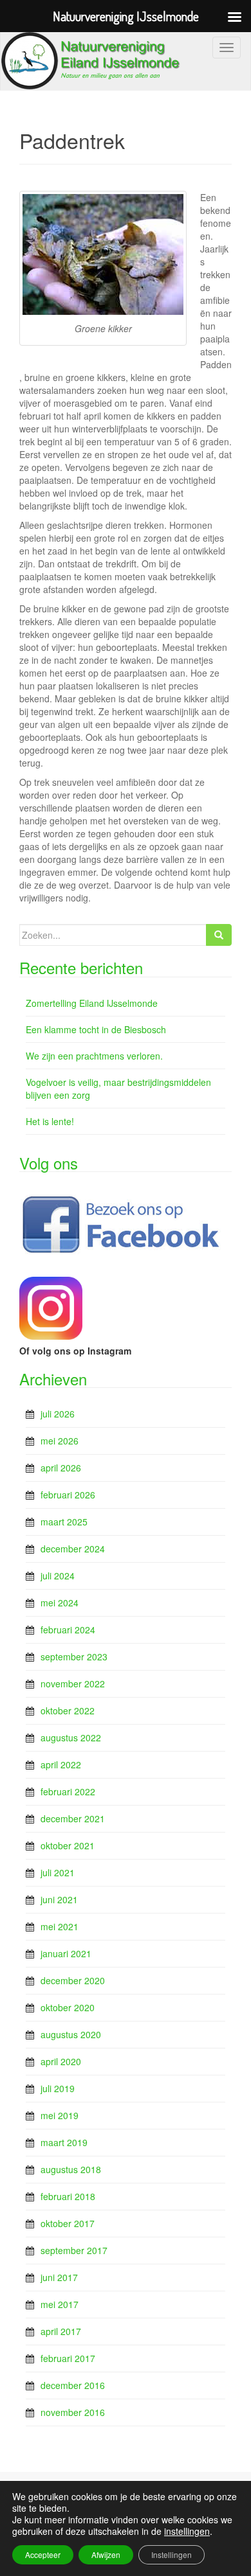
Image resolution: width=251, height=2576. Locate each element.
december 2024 (73, 1549)
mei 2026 (60, 1441)
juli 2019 (58, 2088)
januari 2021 (66, 1953)
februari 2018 (68, 2196)
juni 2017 (59, 2277)
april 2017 (61, 2331)
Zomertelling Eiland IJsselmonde (92, 1003)
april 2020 (61, 2061)
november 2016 (73, 2412)
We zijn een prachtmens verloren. (94, 1056)
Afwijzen (106, 2554)
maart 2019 (64, 2142)
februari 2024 (68, 1630)
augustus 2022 (71, 1737)
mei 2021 (60, 1926)
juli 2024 (58, 1576)
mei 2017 (60, 2304)
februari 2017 (68, 2358)
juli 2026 (58, 1414)
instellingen (187, 2531)
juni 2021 (59, 1899)
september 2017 (74, 2250)
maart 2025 (64, 1522)
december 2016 (73, 2385)
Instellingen (172, 2554)
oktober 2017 (68, 2223)
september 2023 (74, 1657)
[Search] (219, 935)
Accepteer (43, 2554)
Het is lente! (50, 1121)
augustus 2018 (71, 2169)
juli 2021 (58, 1872)
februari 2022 (68, 1791)
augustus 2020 (71, 2034)
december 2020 (73, 1980)
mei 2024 (60, 1603)
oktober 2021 (68, 1845)
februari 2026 (68, 1495)
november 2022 (73, 1683)
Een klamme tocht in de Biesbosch (96, 1029)
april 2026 (61, 1468)
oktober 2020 (68, 2007)
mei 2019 (60, 2115)
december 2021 (73, 1818)
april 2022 (61, 1764)
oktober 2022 (68, 1710)
